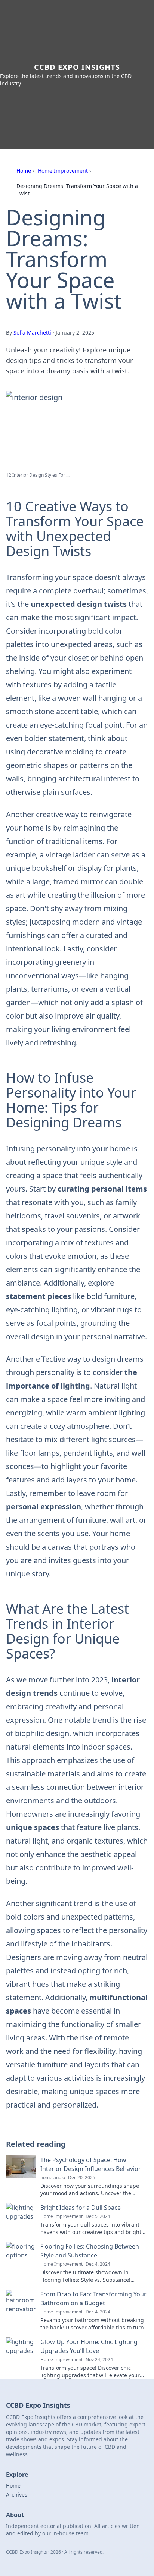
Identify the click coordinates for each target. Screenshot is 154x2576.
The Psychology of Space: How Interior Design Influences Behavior (91, 2164)
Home (24, 171)
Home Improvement (63, 171)
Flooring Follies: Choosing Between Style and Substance (90, 2251)
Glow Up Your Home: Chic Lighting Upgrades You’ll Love (89, 2346)
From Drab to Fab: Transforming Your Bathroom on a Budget (93, 2299)
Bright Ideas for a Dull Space (81, 2208)
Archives (17, 2495)
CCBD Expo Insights (77, 67)
